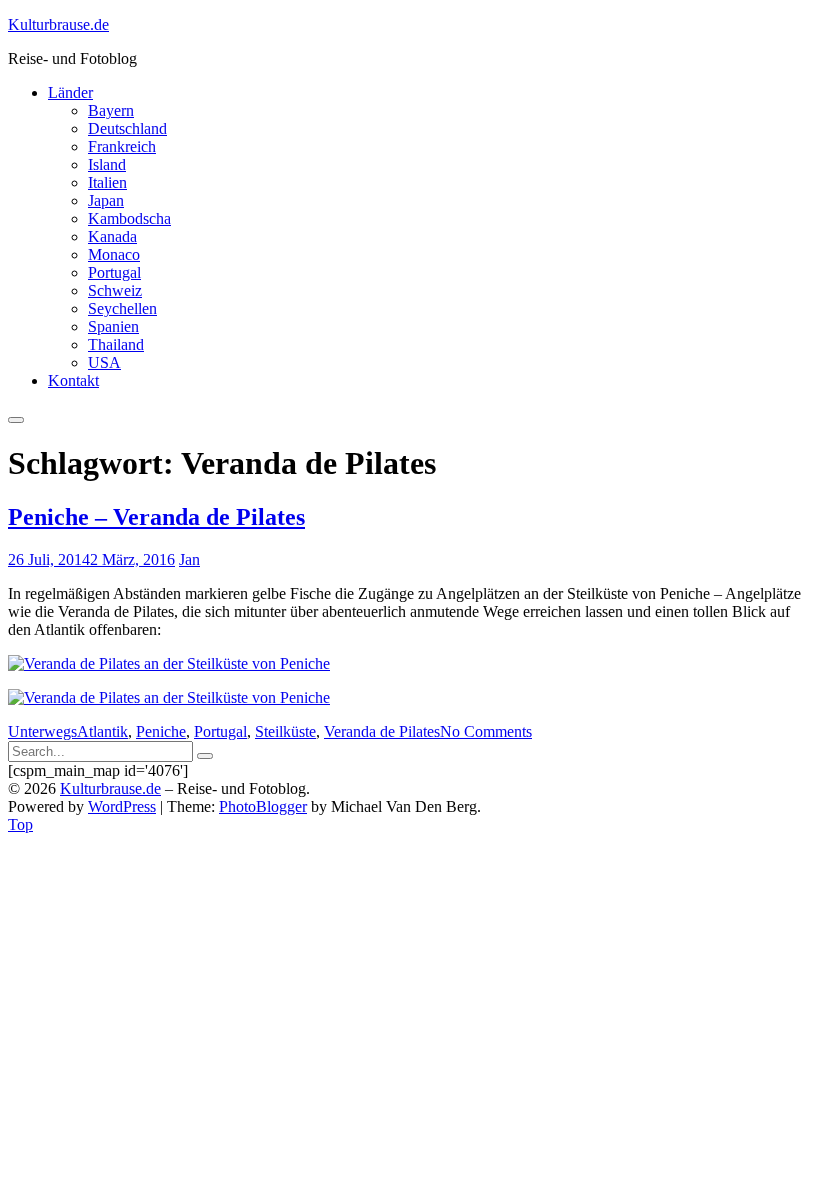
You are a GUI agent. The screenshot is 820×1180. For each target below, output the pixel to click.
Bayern (111, 110)
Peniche (161, 731)
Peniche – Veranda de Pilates (156, 517)
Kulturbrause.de (58, 24)
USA (104, 362)
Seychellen (122, 308)
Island (107, 164)
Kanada (112, 236)
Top (20, 824)
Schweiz (115, 290)
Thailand (116, 344)
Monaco (114, 254)
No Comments (486, 731)
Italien (107, 182)
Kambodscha (129, 218)
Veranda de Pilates (382, 731)
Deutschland (127, 128)
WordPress (122, 806)
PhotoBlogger (263, 806)
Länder (70, 92)
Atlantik (102, 731)
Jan (189, 559)
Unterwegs (42, 731)
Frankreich (122, 146)
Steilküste (285, 731)
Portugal (114, 272)
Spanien (113, 326)
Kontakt (73, 380)
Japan (106, 200)
